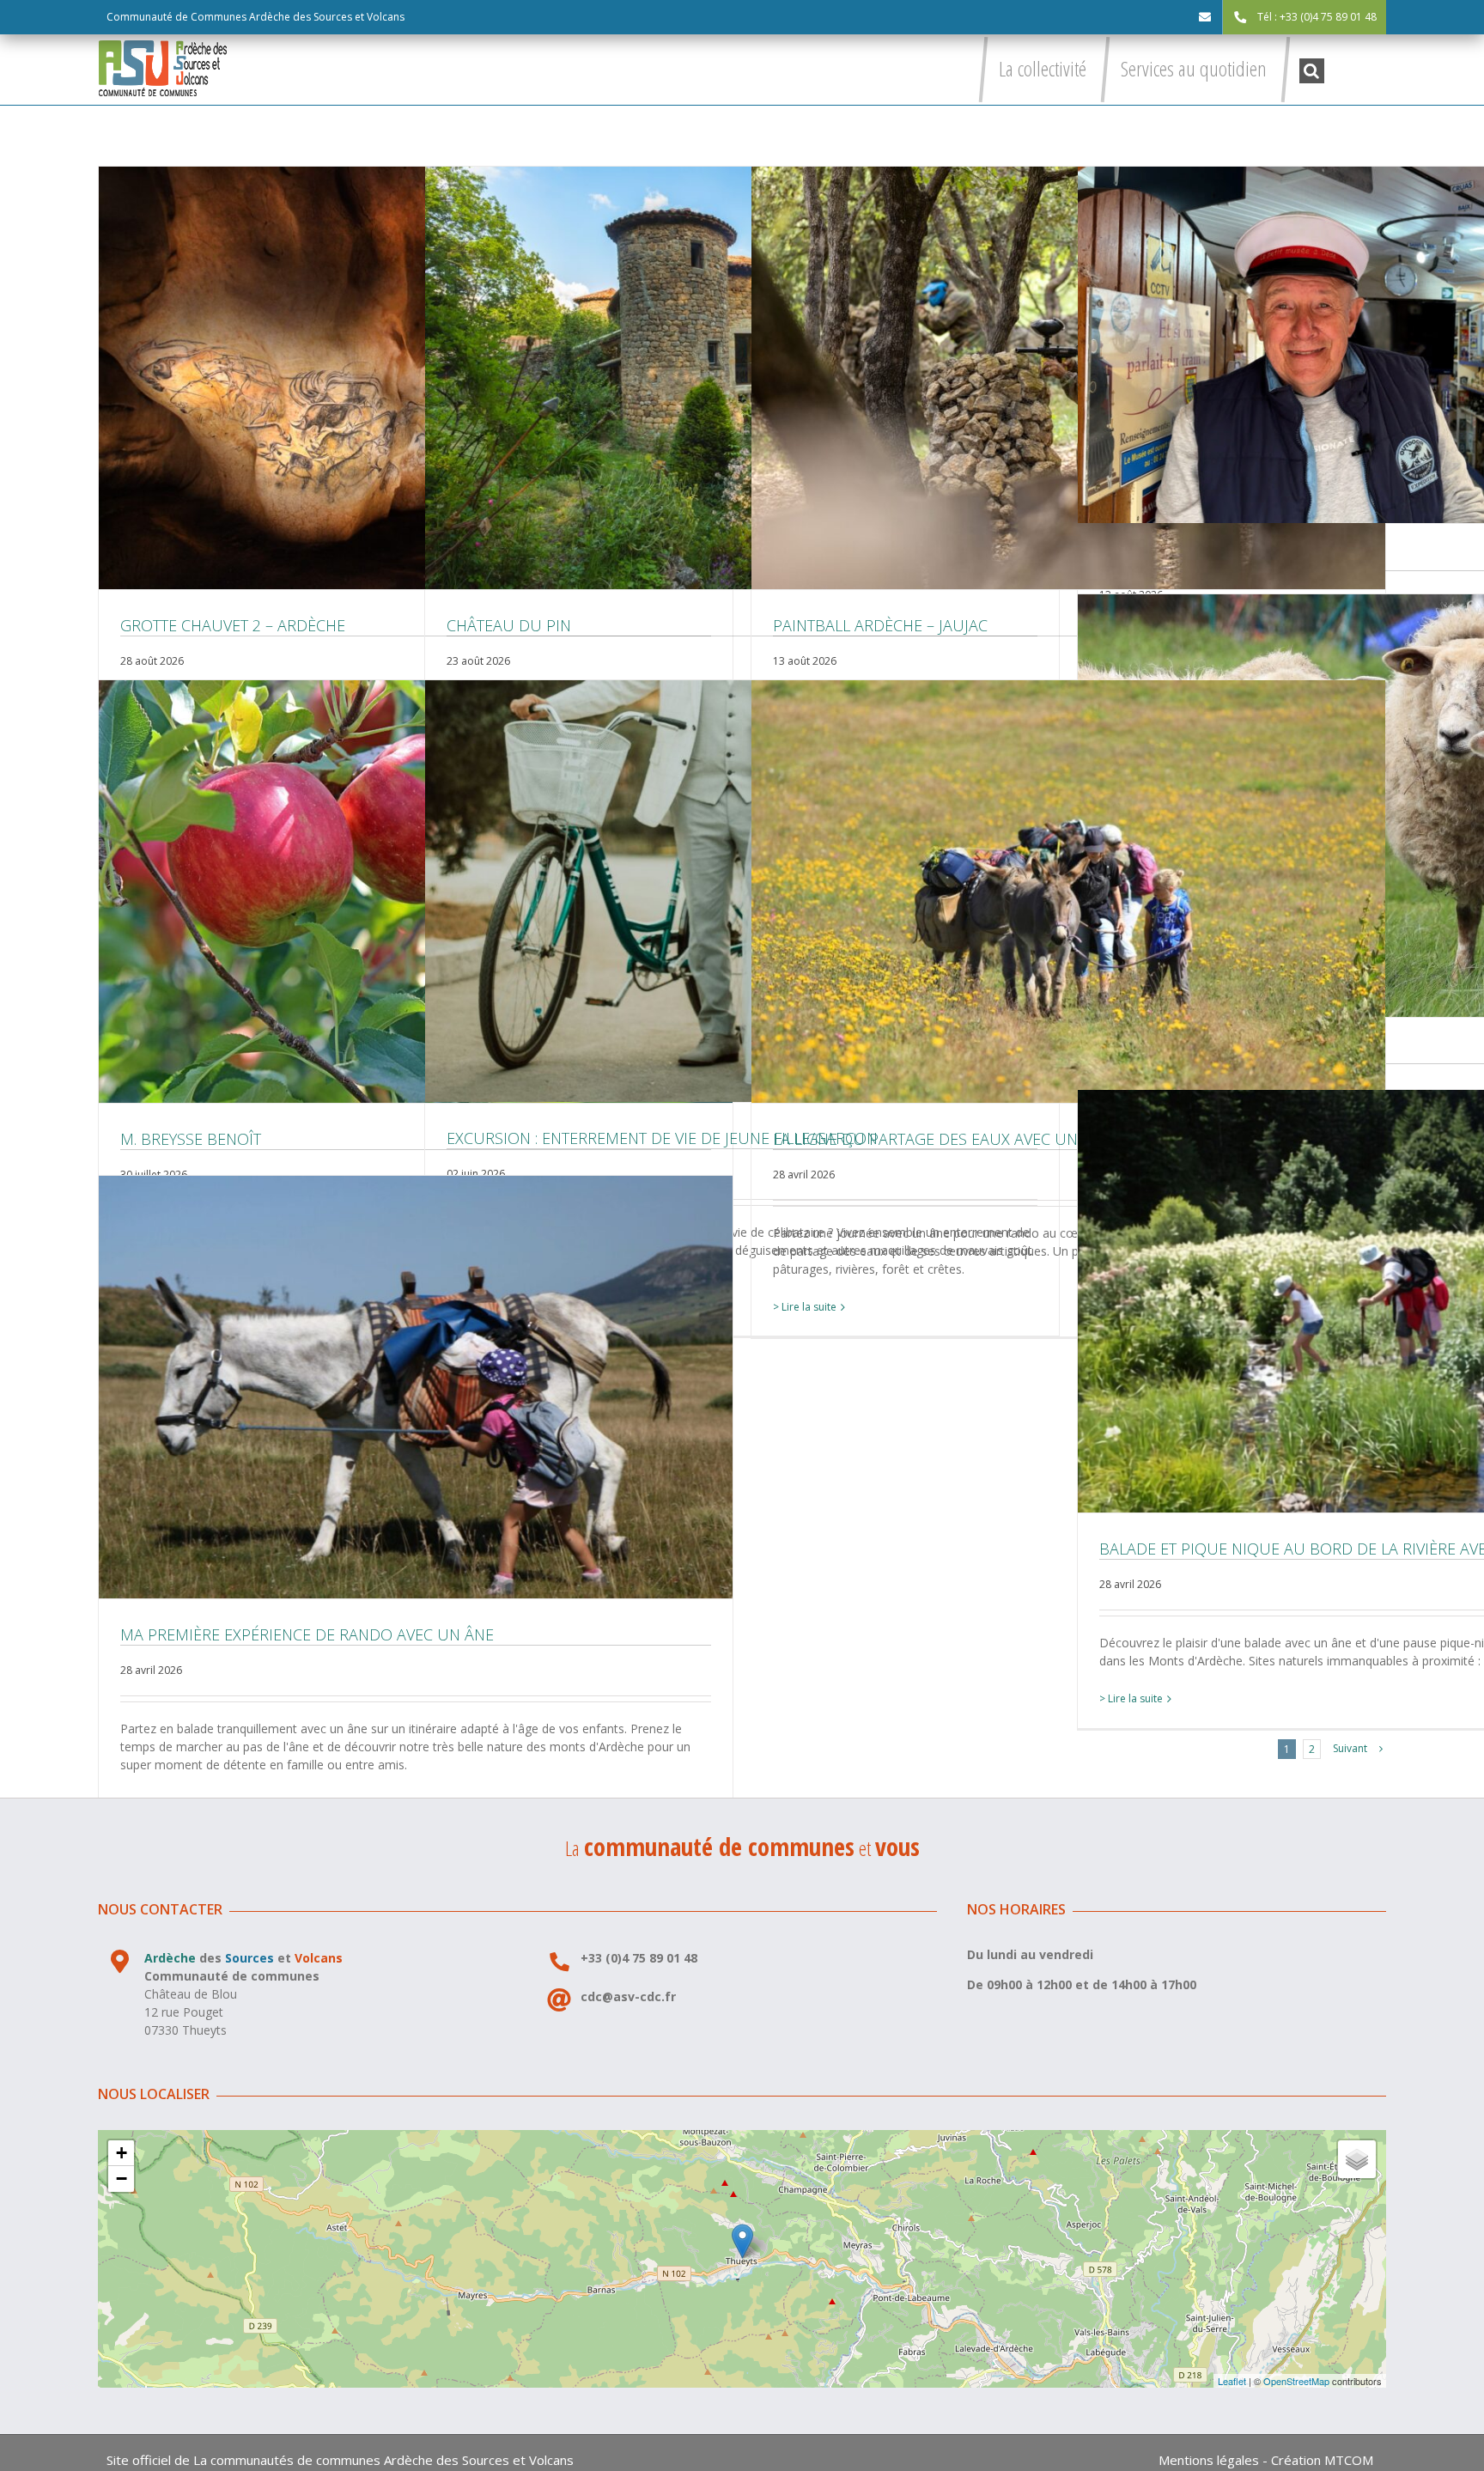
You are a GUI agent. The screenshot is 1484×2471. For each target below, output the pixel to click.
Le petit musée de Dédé (1395, 344)
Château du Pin (742, 378)
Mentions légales (1209, 2460)
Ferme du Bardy (1395, 806)
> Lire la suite (805, 1307)
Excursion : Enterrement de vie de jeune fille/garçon (742, 891)
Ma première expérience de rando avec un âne (416, 1387)
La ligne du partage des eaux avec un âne (1068, 892)
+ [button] (122, 2153)
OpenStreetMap (1296, 2381)
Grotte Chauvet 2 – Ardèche (416, 378)
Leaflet (1232, 2381)
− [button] (122, 2179)
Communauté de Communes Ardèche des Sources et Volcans (255, 17)
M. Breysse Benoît (416, 892)
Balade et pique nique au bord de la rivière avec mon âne (1395, 1301)
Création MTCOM (1322, 2460)
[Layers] (1357, 2159)
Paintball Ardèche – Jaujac (1068, 378)
